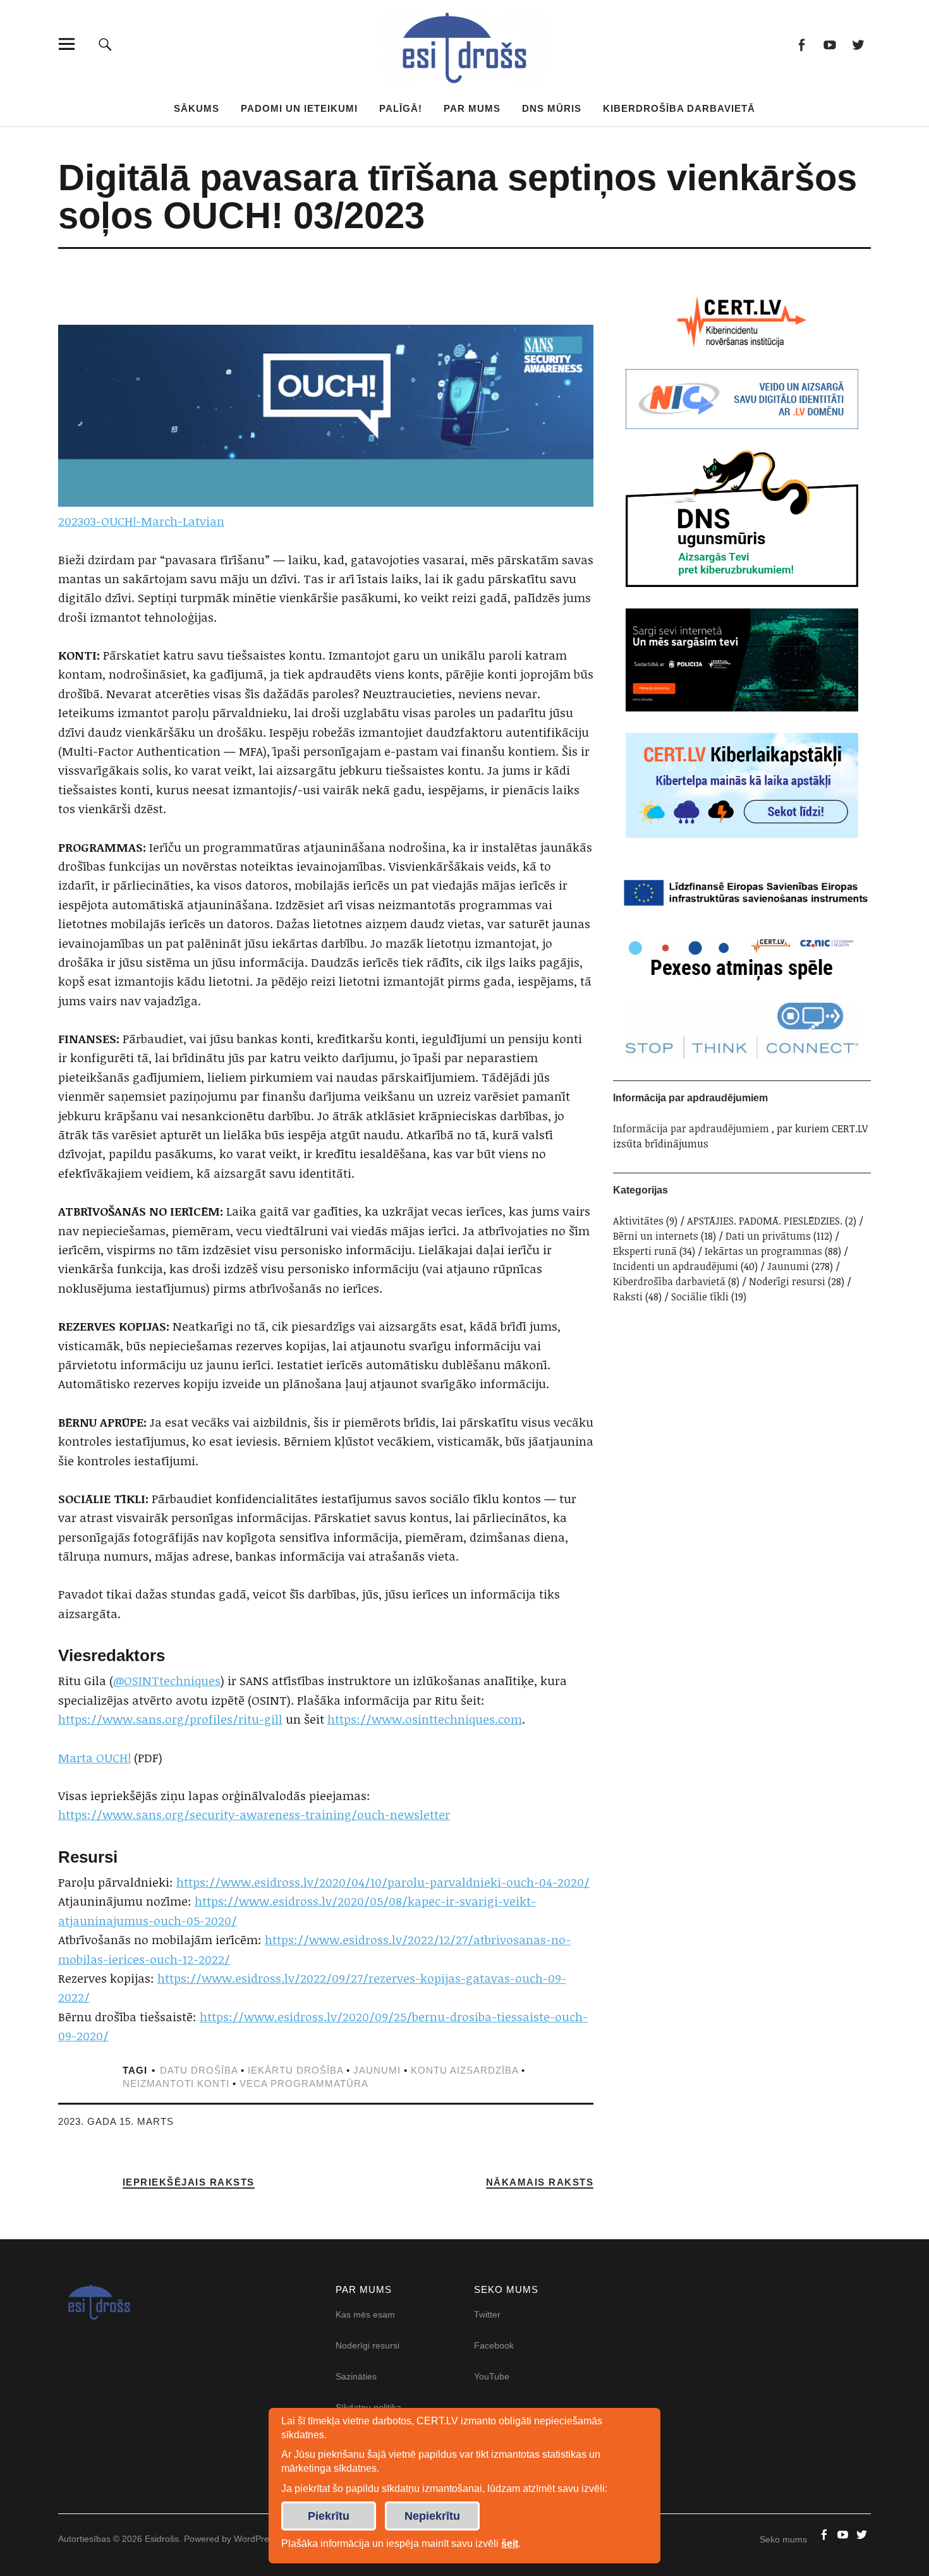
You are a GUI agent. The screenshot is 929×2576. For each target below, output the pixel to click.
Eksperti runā (645, 1251)
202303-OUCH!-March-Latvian (141, 521)
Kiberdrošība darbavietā (679, 108)
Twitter (858, 44)
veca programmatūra (304, 2083)
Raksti (628, 1297)
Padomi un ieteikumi (299, 108)
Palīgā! (401, 108)
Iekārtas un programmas (763, 1251)
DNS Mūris (552, 108)
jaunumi (377, 2070)
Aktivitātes (638, 1221)
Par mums (472, 108)
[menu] (67, 44)
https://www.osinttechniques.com (425, 1719)
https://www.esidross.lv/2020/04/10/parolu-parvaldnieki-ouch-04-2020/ (383, 1882)
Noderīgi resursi (787, 1281)
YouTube (492, 2376)
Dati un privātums (768, 1236)
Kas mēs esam (365, 2314)
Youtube (829, 44)
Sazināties (356, 2376)
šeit (510, 2543)
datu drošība (199, 2070)
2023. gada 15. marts (116, 2121)
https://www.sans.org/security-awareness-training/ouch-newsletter (254, 1815)
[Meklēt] (105, 44)
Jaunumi (788, 1266)
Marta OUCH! (94, 1758)
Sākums (197, 108)
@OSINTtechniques (167, 1681)
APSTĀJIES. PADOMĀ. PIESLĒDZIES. (765, 1221)
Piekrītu (329, 2516)
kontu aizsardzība (464, 2070)
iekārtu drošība (295, 2070)
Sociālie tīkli (700, 1297)
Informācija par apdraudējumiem (691, 1128)
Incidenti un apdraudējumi (676, 1266)
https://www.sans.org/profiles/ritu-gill (170, 1719)
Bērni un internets (656, 1236)
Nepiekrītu (432, 2516)
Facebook (801, 44)
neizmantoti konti (176, 2083)
